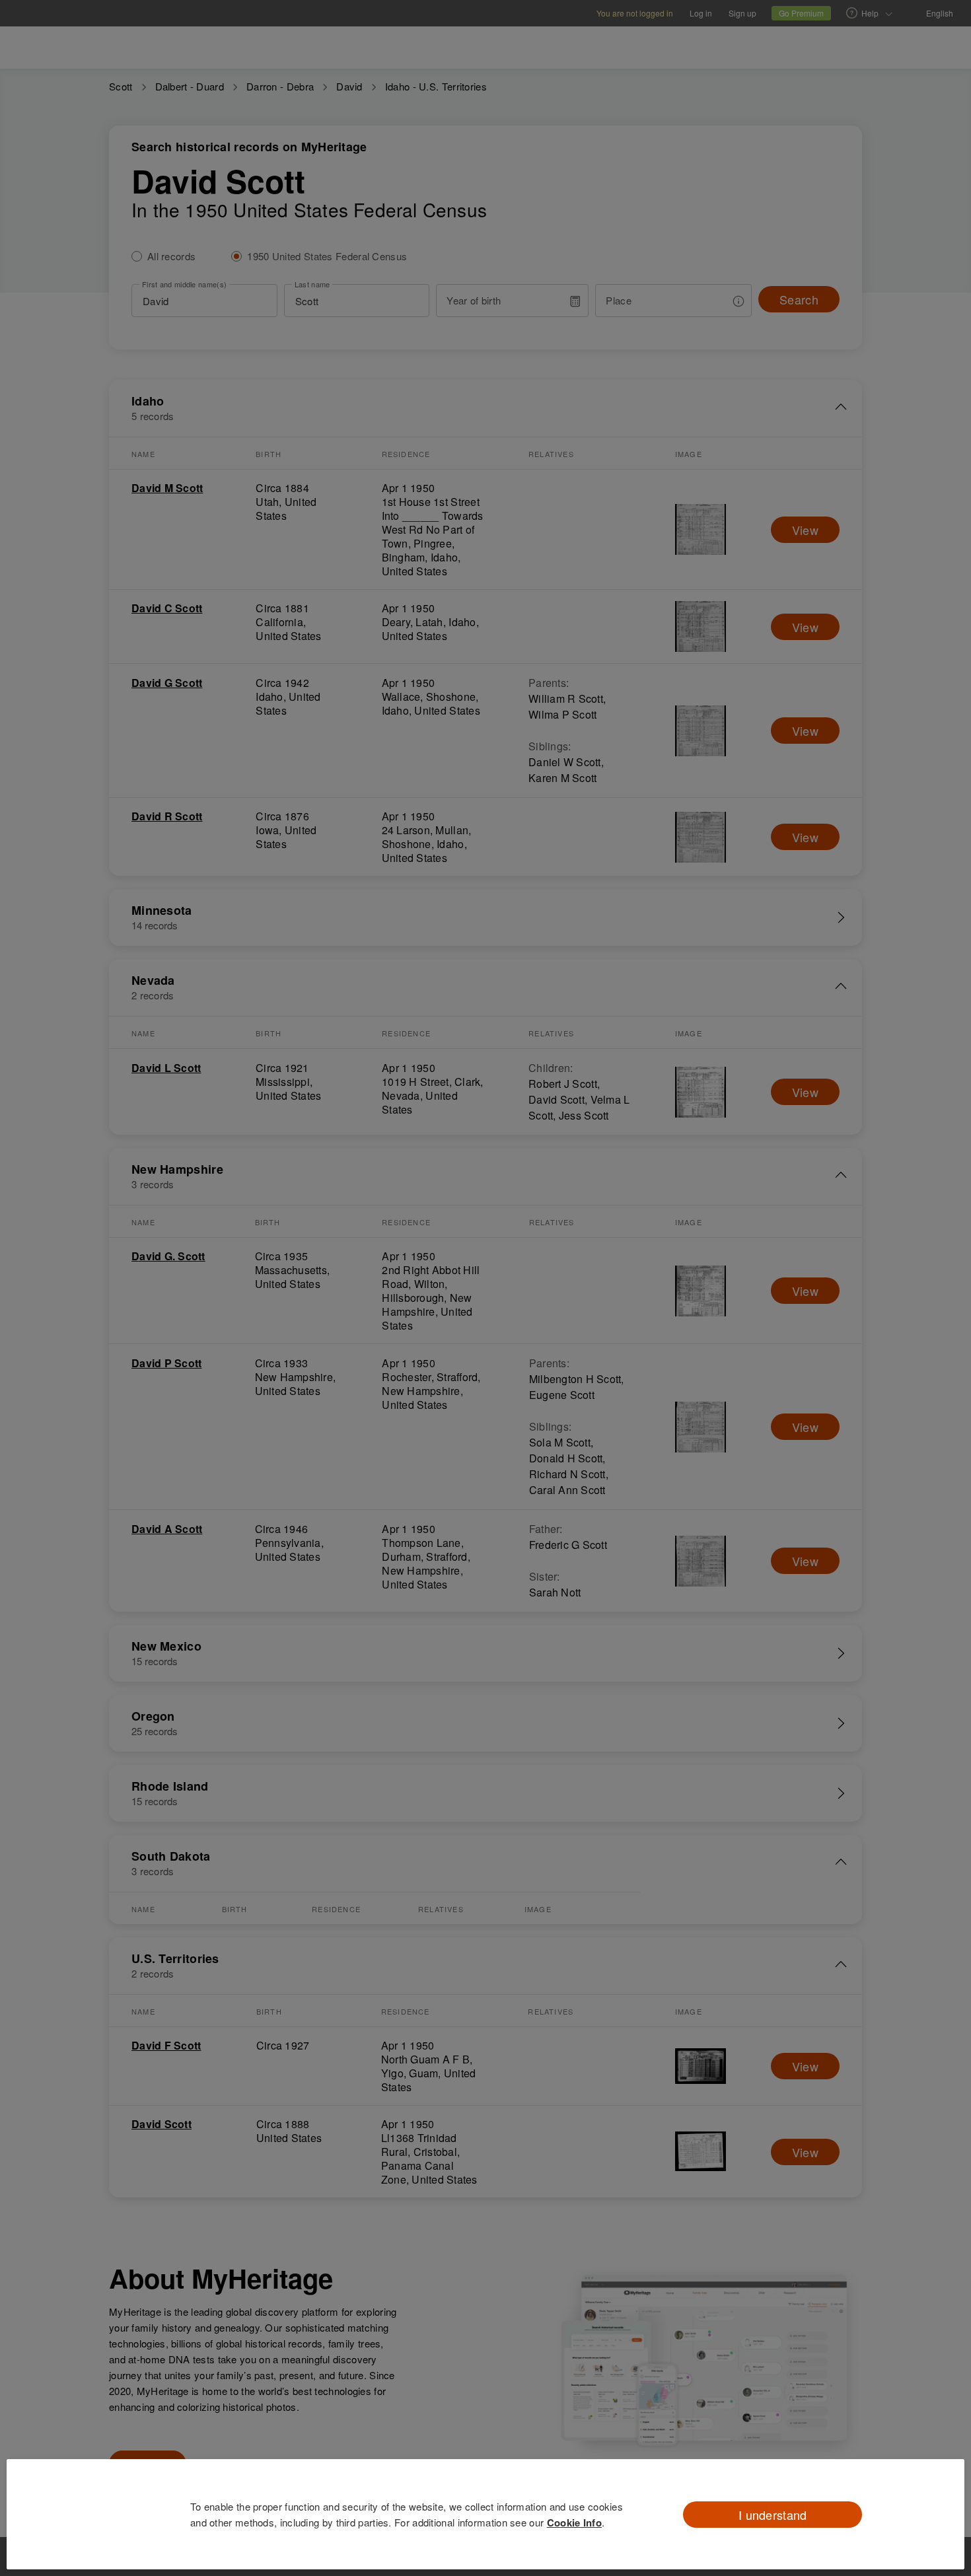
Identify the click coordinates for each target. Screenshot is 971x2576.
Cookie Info (574, 2522)
